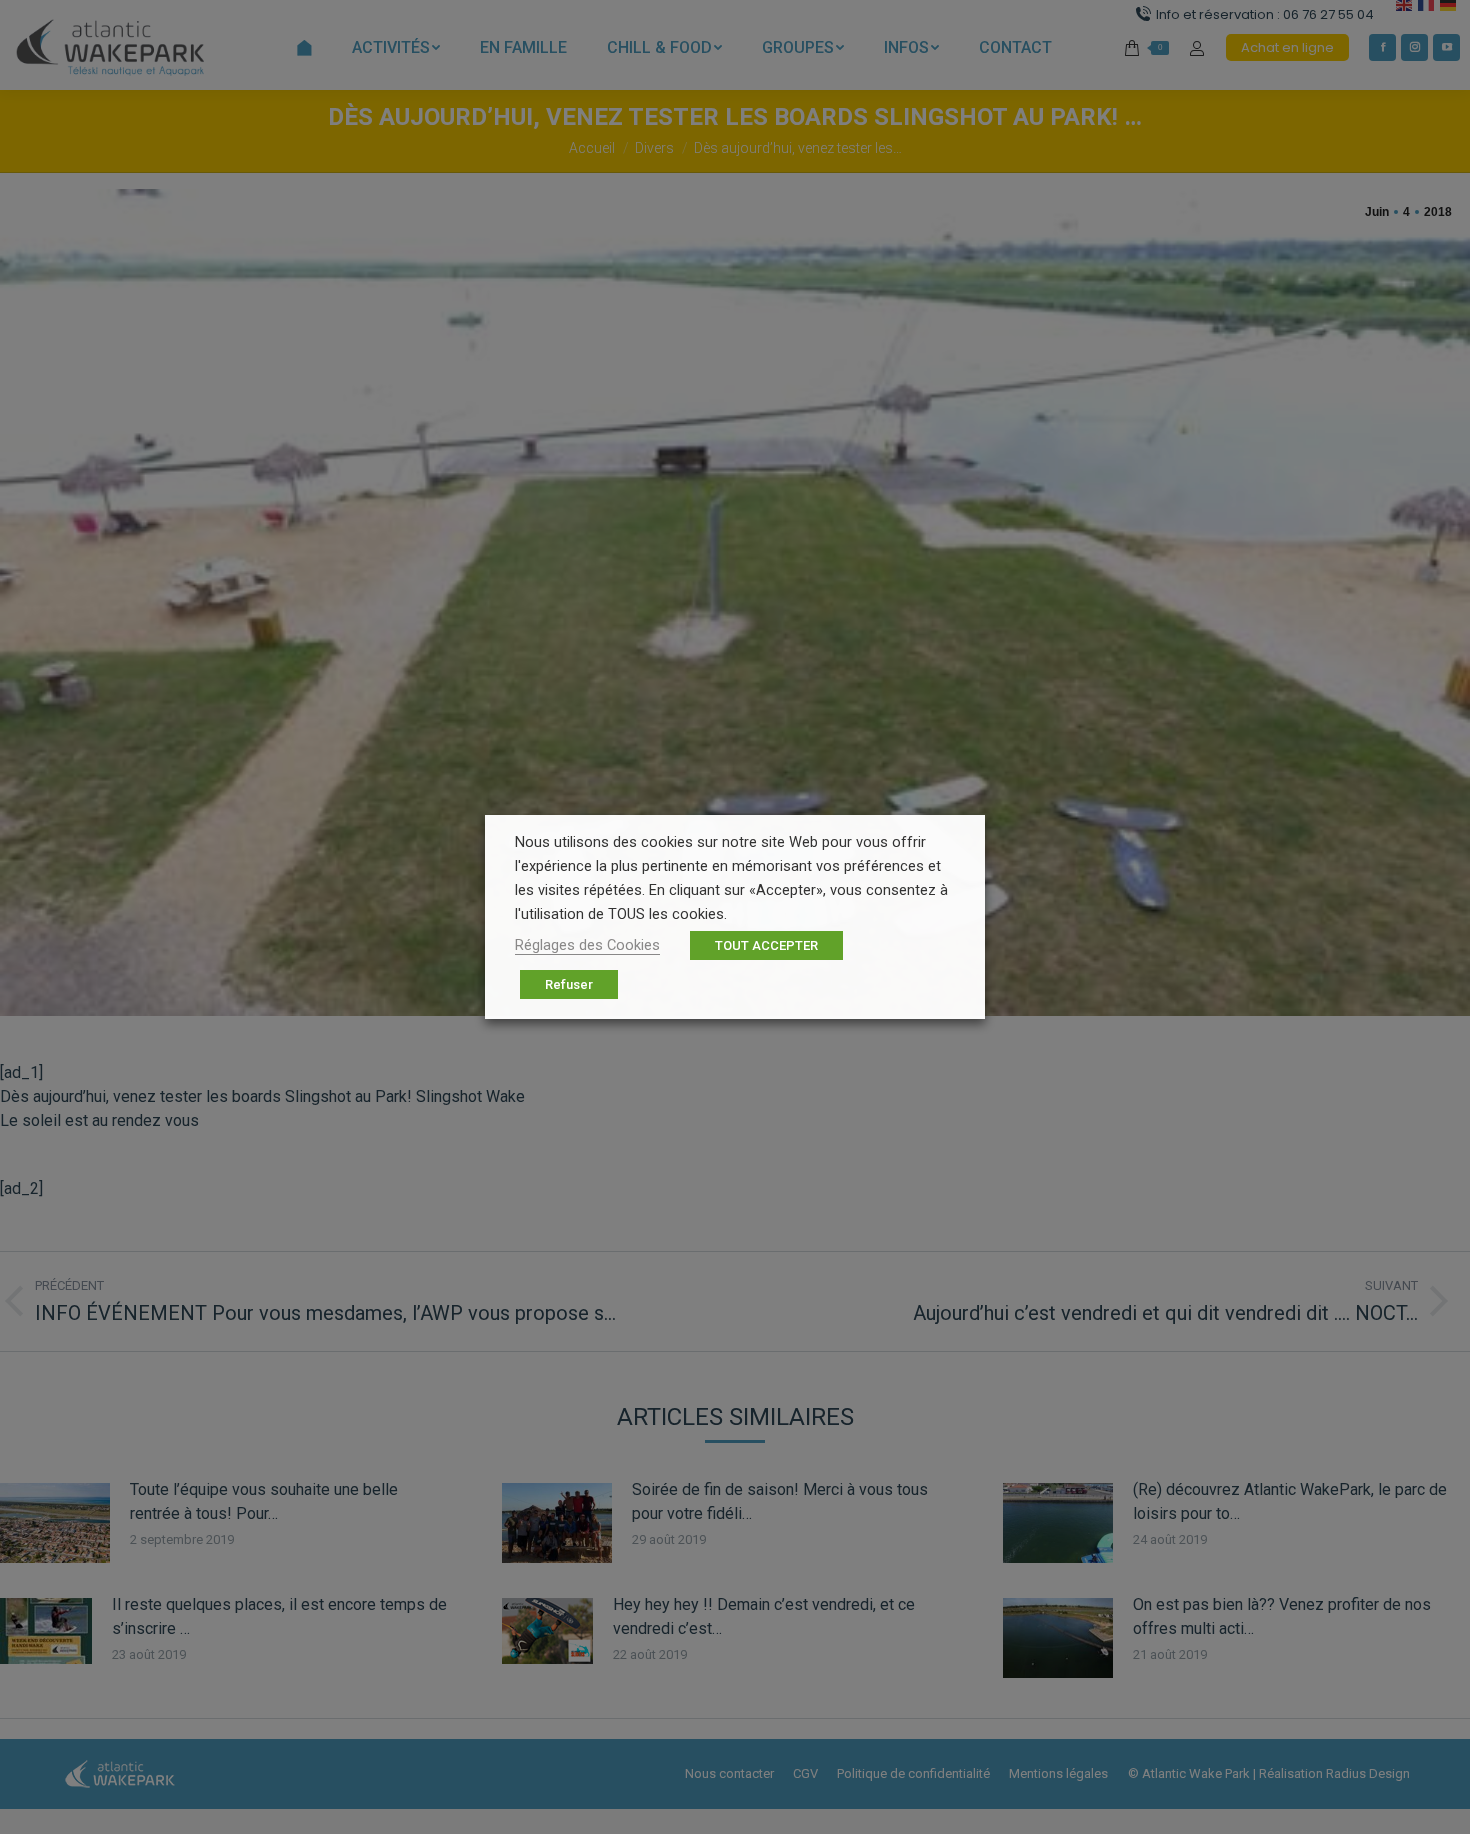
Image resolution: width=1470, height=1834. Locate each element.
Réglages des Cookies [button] (587, 945)
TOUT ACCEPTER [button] (766, 945)
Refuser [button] (569, 984)
